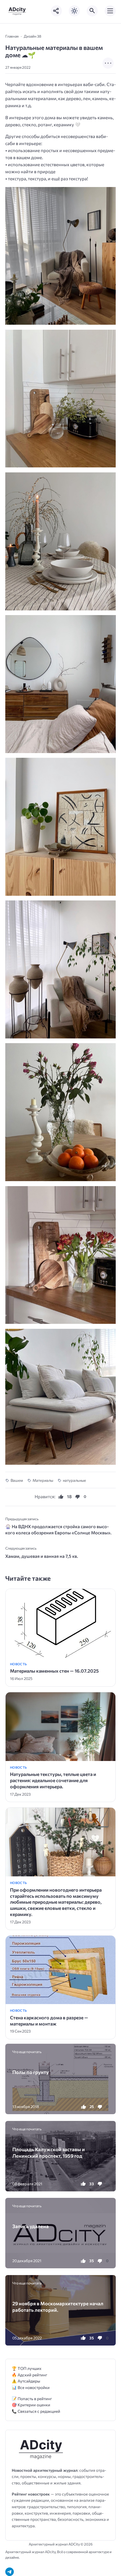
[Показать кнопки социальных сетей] (56, 11)
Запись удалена (31, 2226)
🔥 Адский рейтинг (30, 2375)
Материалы (43, 1480)
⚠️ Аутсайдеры (26, 2381)
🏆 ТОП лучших (27, 2368)
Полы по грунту (31, 2072)
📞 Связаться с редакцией (36, 2411)
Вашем (17, 1480)
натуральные (74, 1480)
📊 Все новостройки (31, 2387)
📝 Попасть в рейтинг (32, 2399)
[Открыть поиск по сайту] (92, 11)
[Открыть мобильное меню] (110, 11)
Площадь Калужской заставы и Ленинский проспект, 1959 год (49, 2152)
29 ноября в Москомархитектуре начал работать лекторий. (58, 2306)
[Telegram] (10, 2572)
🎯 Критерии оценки (31, 2405)
